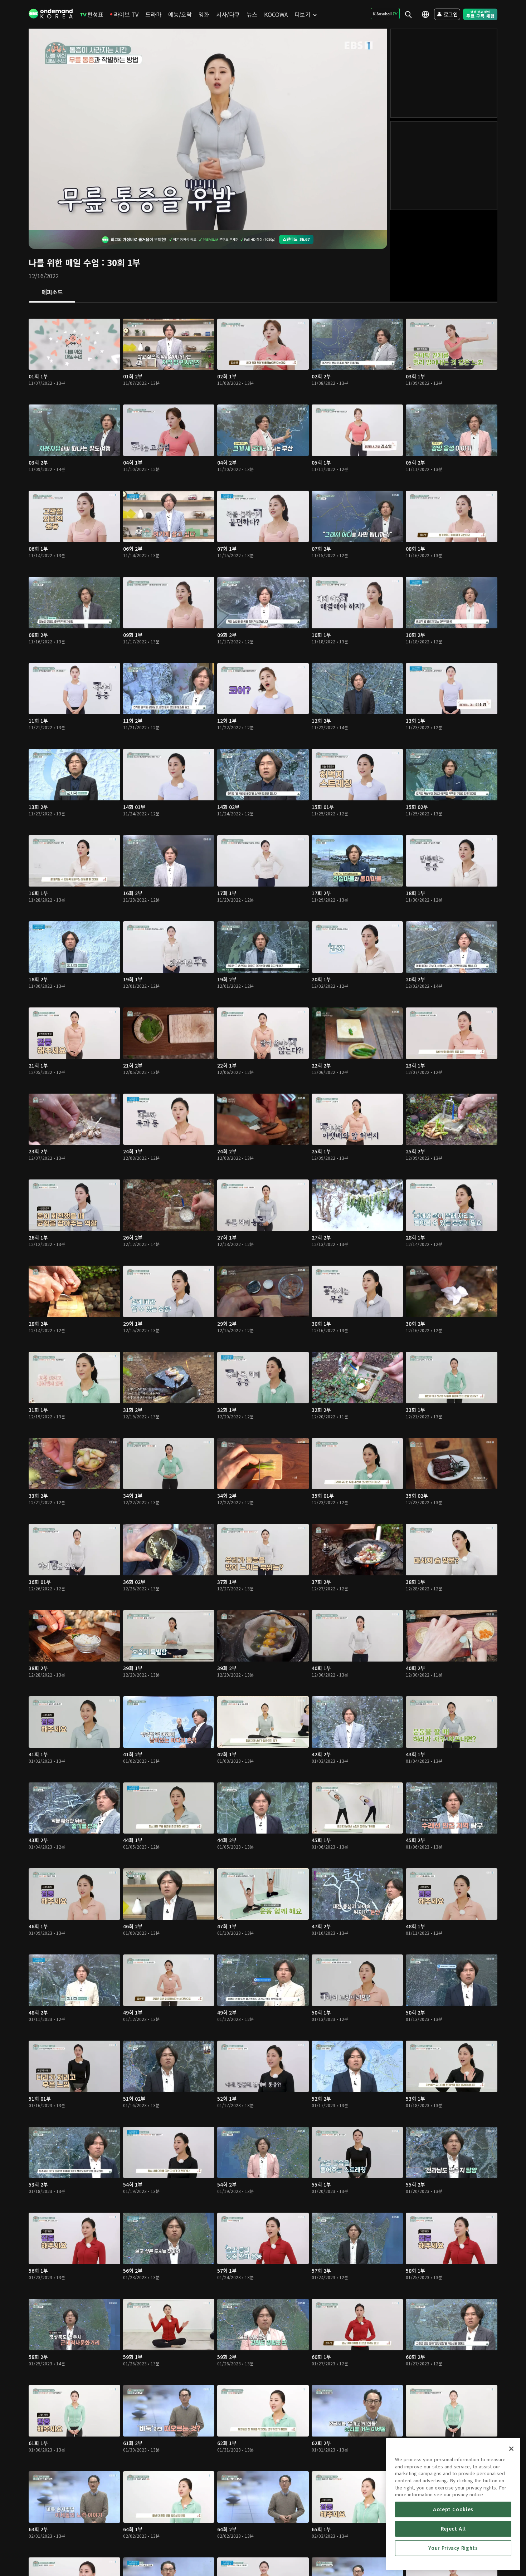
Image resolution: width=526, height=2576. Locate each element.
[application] (208, 129)
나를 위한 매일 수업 (64, 262)
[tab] (52, 293)
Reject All (453, 2529)
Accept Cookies (453, 2509)
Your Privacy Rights (453, 2548)
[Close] (511, 2449)
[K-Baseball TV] (385, 14)
